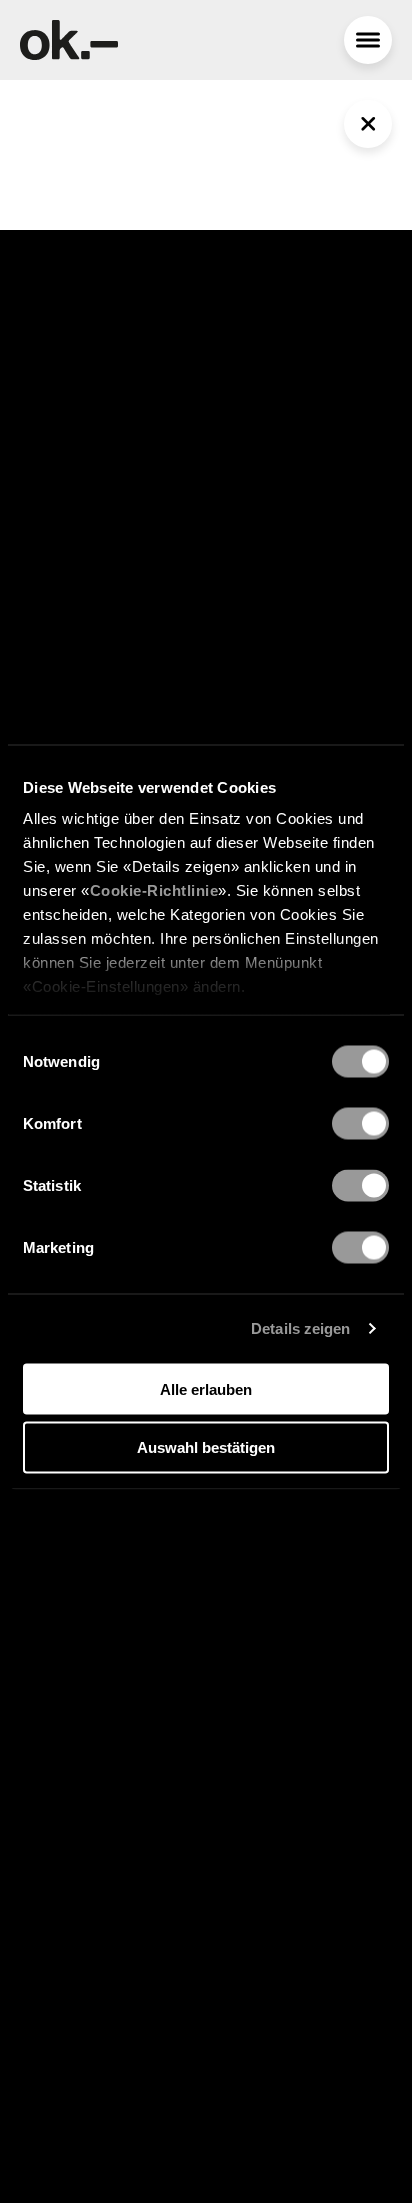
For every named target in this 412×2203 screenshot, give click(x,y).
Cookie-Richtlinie (154, 890)
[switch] (360, 1123)
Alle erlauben (206, 1388)
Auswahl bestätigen (206, 1447)
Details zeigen (300, 1328)
